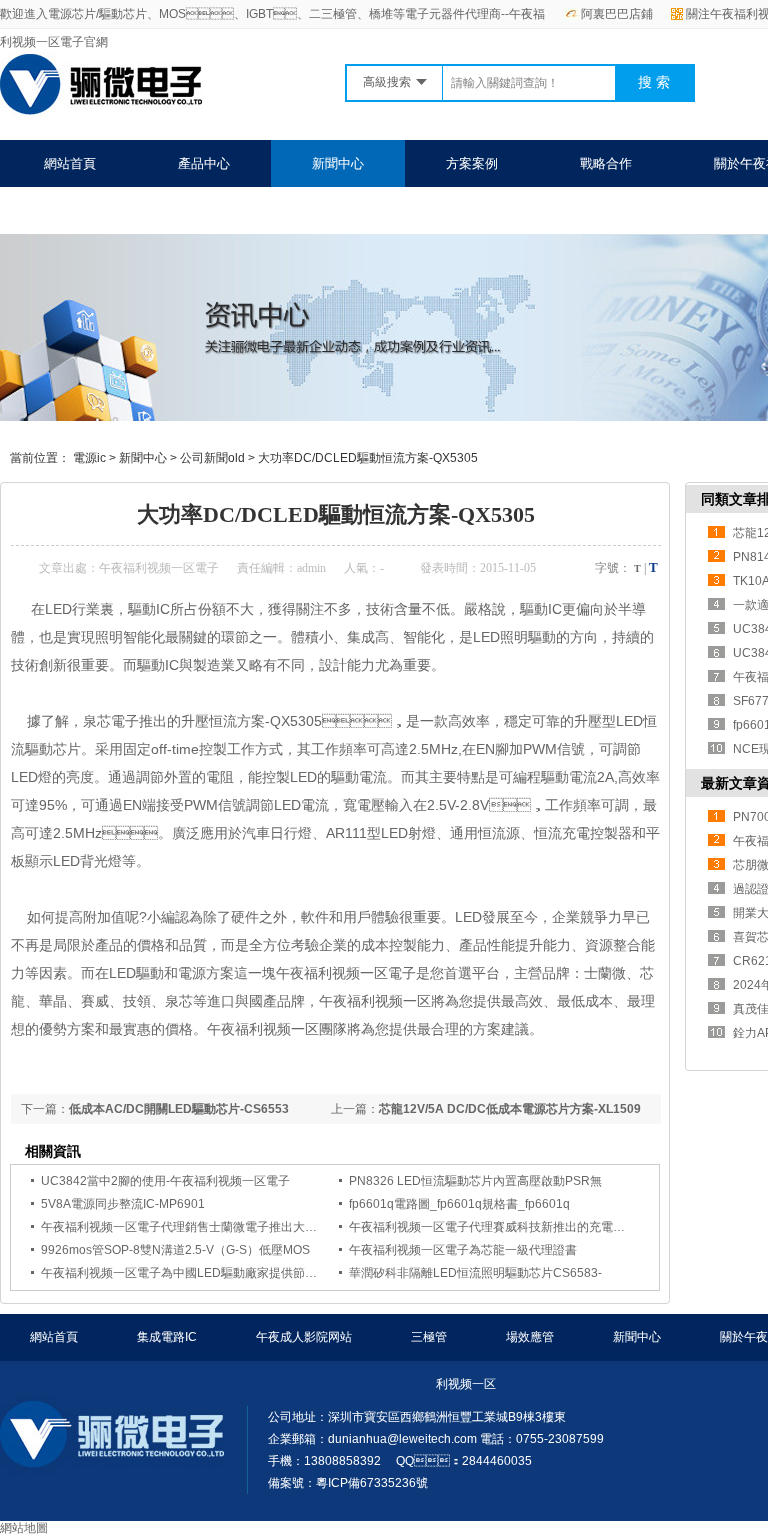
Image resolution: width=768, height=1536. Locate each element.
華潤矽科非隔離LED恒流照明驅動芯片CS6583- (475, 1273)
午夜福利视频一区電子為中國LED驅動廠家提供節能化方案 (197, 1273)
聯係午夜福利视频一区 (109, 210)
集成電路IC (167, 1337)
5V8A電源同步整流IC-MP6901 (123, 1204)
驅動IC (541, 609)
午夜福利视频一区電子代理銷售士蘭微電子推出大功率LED (197, 1227)
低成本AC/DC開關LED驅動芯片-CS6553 (179, 1109)
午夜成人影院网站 (304, 1337)
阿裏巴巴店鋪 (617, 14)
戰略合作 (606, 163)
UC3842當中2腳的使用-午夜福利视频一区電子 (165, 1181)
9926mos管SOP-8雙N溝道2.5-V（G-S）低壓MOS (175, 1250)
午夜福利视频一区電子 (159, 568)
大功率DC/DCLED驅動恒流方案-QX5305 (368, 458)
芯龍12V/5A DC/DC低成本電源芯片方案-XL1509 (510, 1109)
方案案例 (472, 163)
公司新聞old (212, 458)
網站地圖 (24, 1528)
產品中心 (204, 163)
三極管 (429, 1337)
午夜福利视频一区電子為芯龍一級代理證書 (463, 1250)
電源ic (89, 458)
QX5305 (296, 721)
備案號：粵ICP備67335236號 (348, 1483)
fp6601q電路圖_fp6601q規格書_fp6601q (459, 1204)
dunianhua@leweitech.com (402, 1439)
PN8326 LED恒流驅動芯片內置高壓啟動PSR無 (475, 1181)
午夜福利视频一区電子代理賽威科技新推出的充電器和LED (505, 1227)
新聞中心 (338, 163)
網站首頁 (70, 163)
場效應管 (530, 1337)
